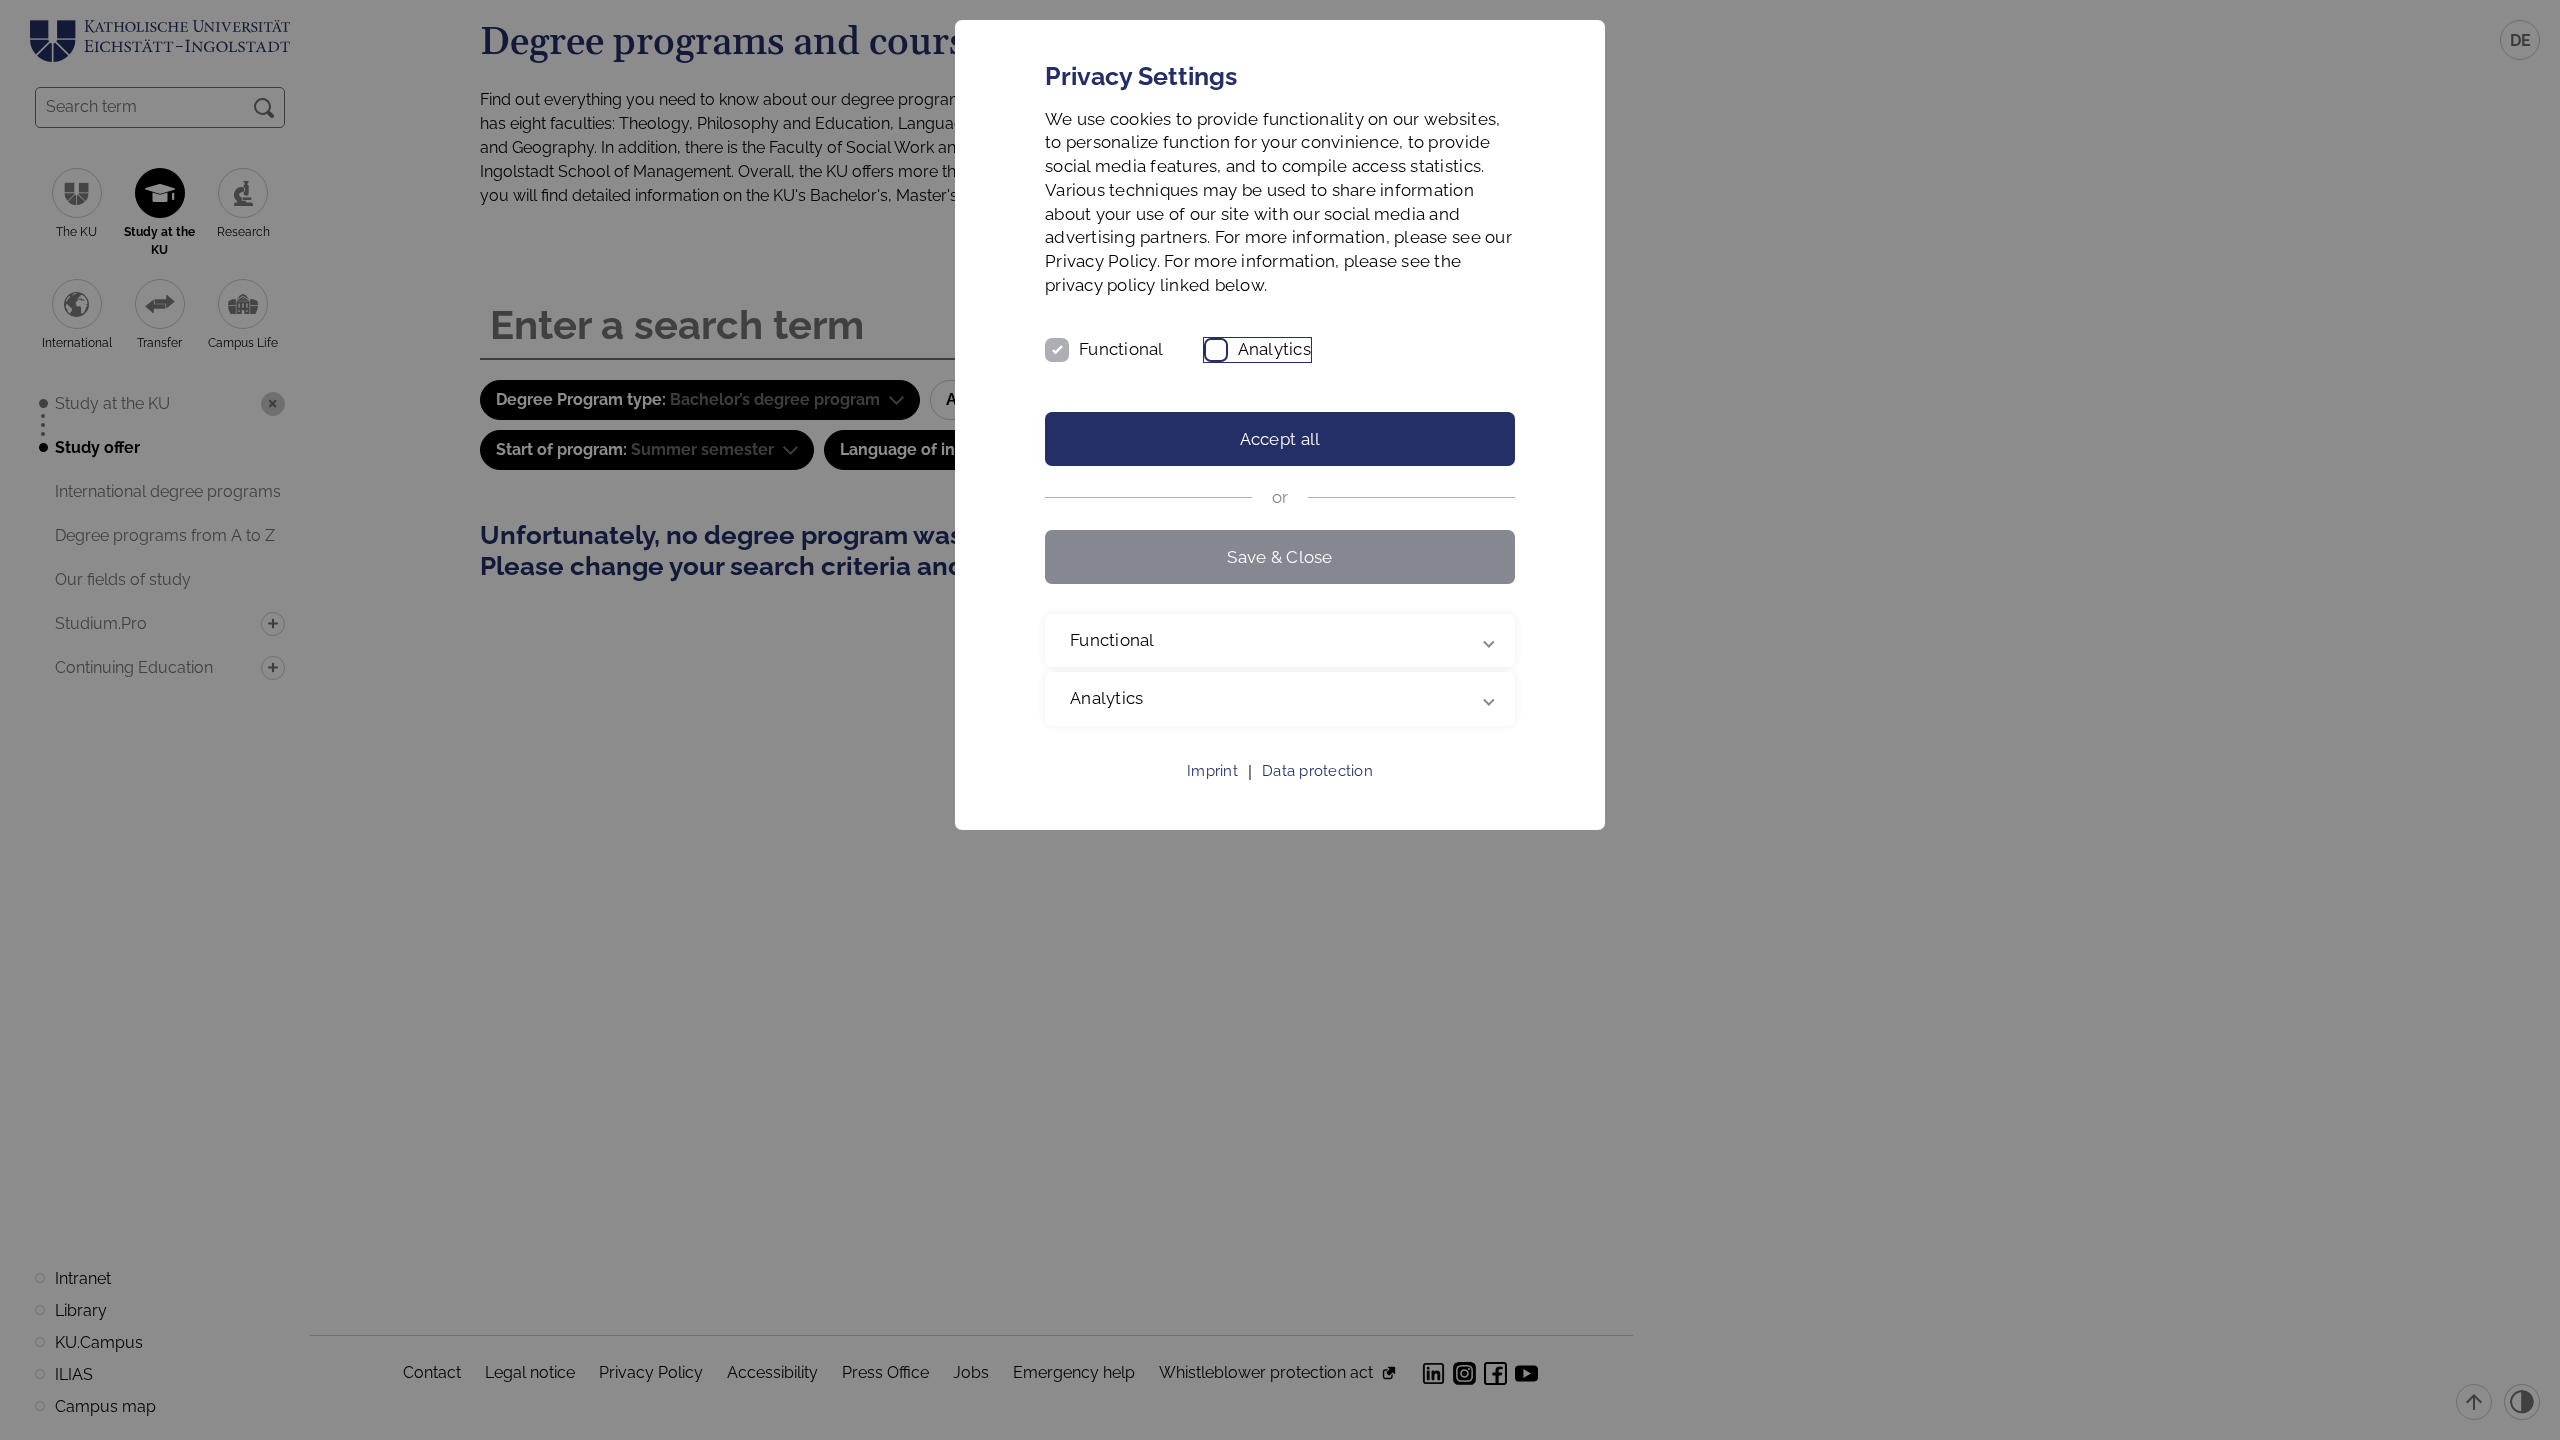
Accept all (1280, 439)
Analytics (1274, 349)
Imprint (1212, 771)
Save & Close (1279, 557)
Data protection (1317, 771)
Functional (1121, 349)
